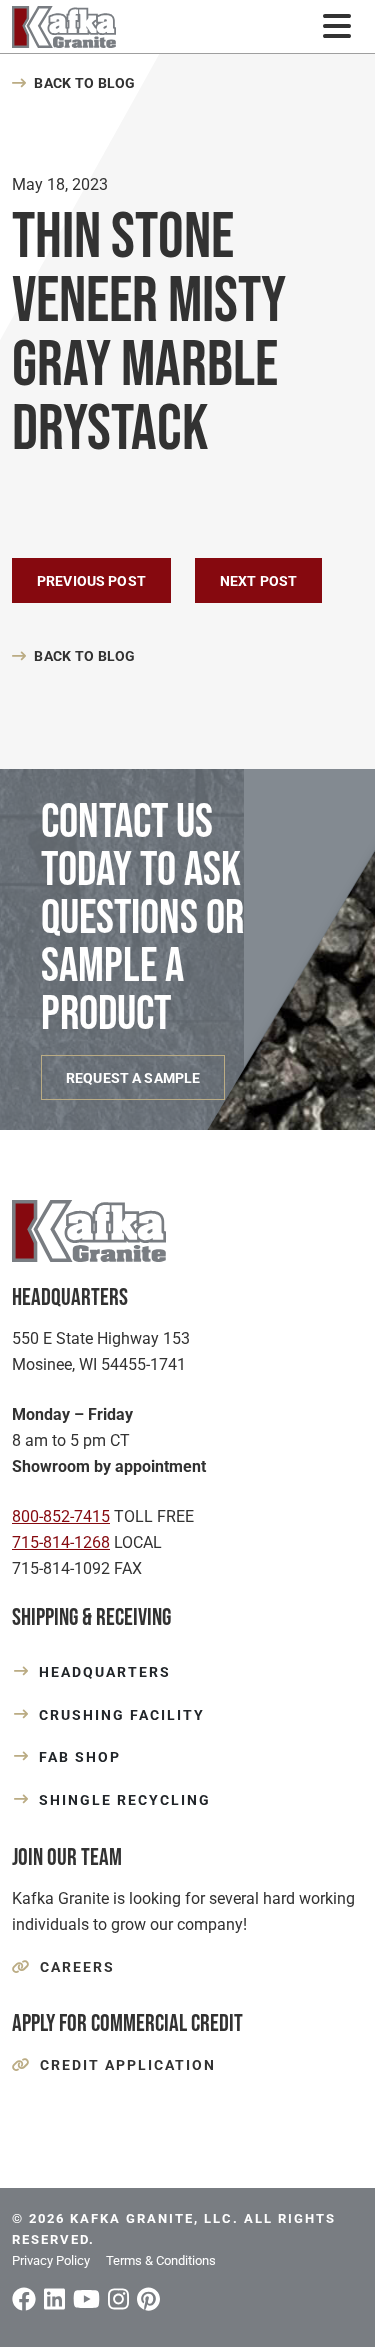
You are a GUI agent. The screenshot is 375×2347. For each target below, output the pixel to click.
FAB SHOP (80, 1757)
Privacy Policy (51, 2260)
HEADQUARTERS (105, 1672)
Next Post (258, 581)
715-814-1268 (61, 1542)
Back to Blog (84, 83)
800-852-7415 (61, 1516)
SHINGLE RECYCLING (125, 1800)
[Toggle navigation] (336, 26)
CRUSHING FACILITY (122, 1715)
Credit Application (128, 2065)
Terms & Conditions (161, 2260)
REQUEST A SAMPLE (133, 1078)
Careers (77, 1967)
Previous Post (91, 581)
